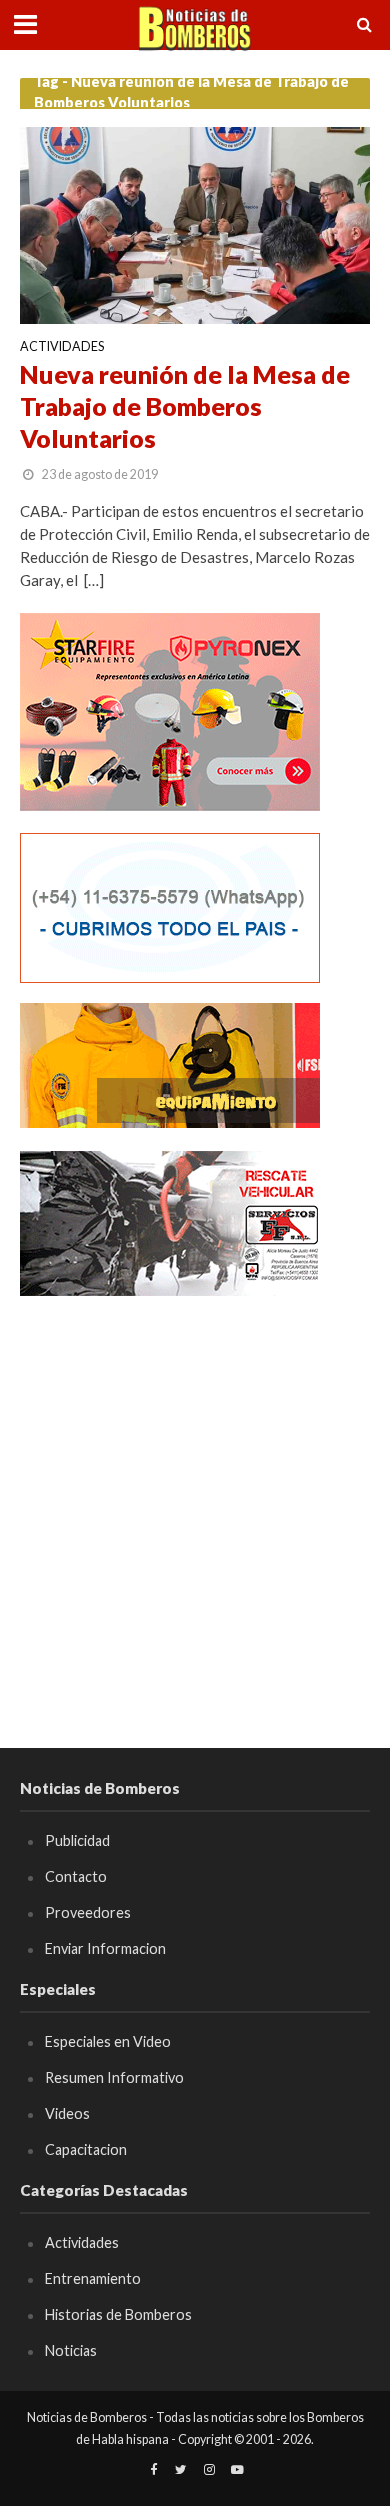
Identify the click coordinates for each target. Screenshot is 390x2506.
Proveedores (88, 1912)
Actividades (62, 347)
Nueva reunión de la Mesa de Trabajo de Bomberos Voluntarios (185, 406)
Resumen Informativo (114, 2077)
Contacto (76, 1876)
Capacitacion (86, 2149)
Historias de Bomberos (118, 2314)
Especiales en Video (108, 2041)
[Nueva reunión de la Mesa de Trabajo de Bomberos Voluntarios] (195, 223)
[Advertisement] (195, 1513)
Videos (67, 2113)
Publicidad (77, 1840)
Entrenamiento (93, 2278)
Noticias (71, 2350)
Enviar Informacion (105, 1948)
